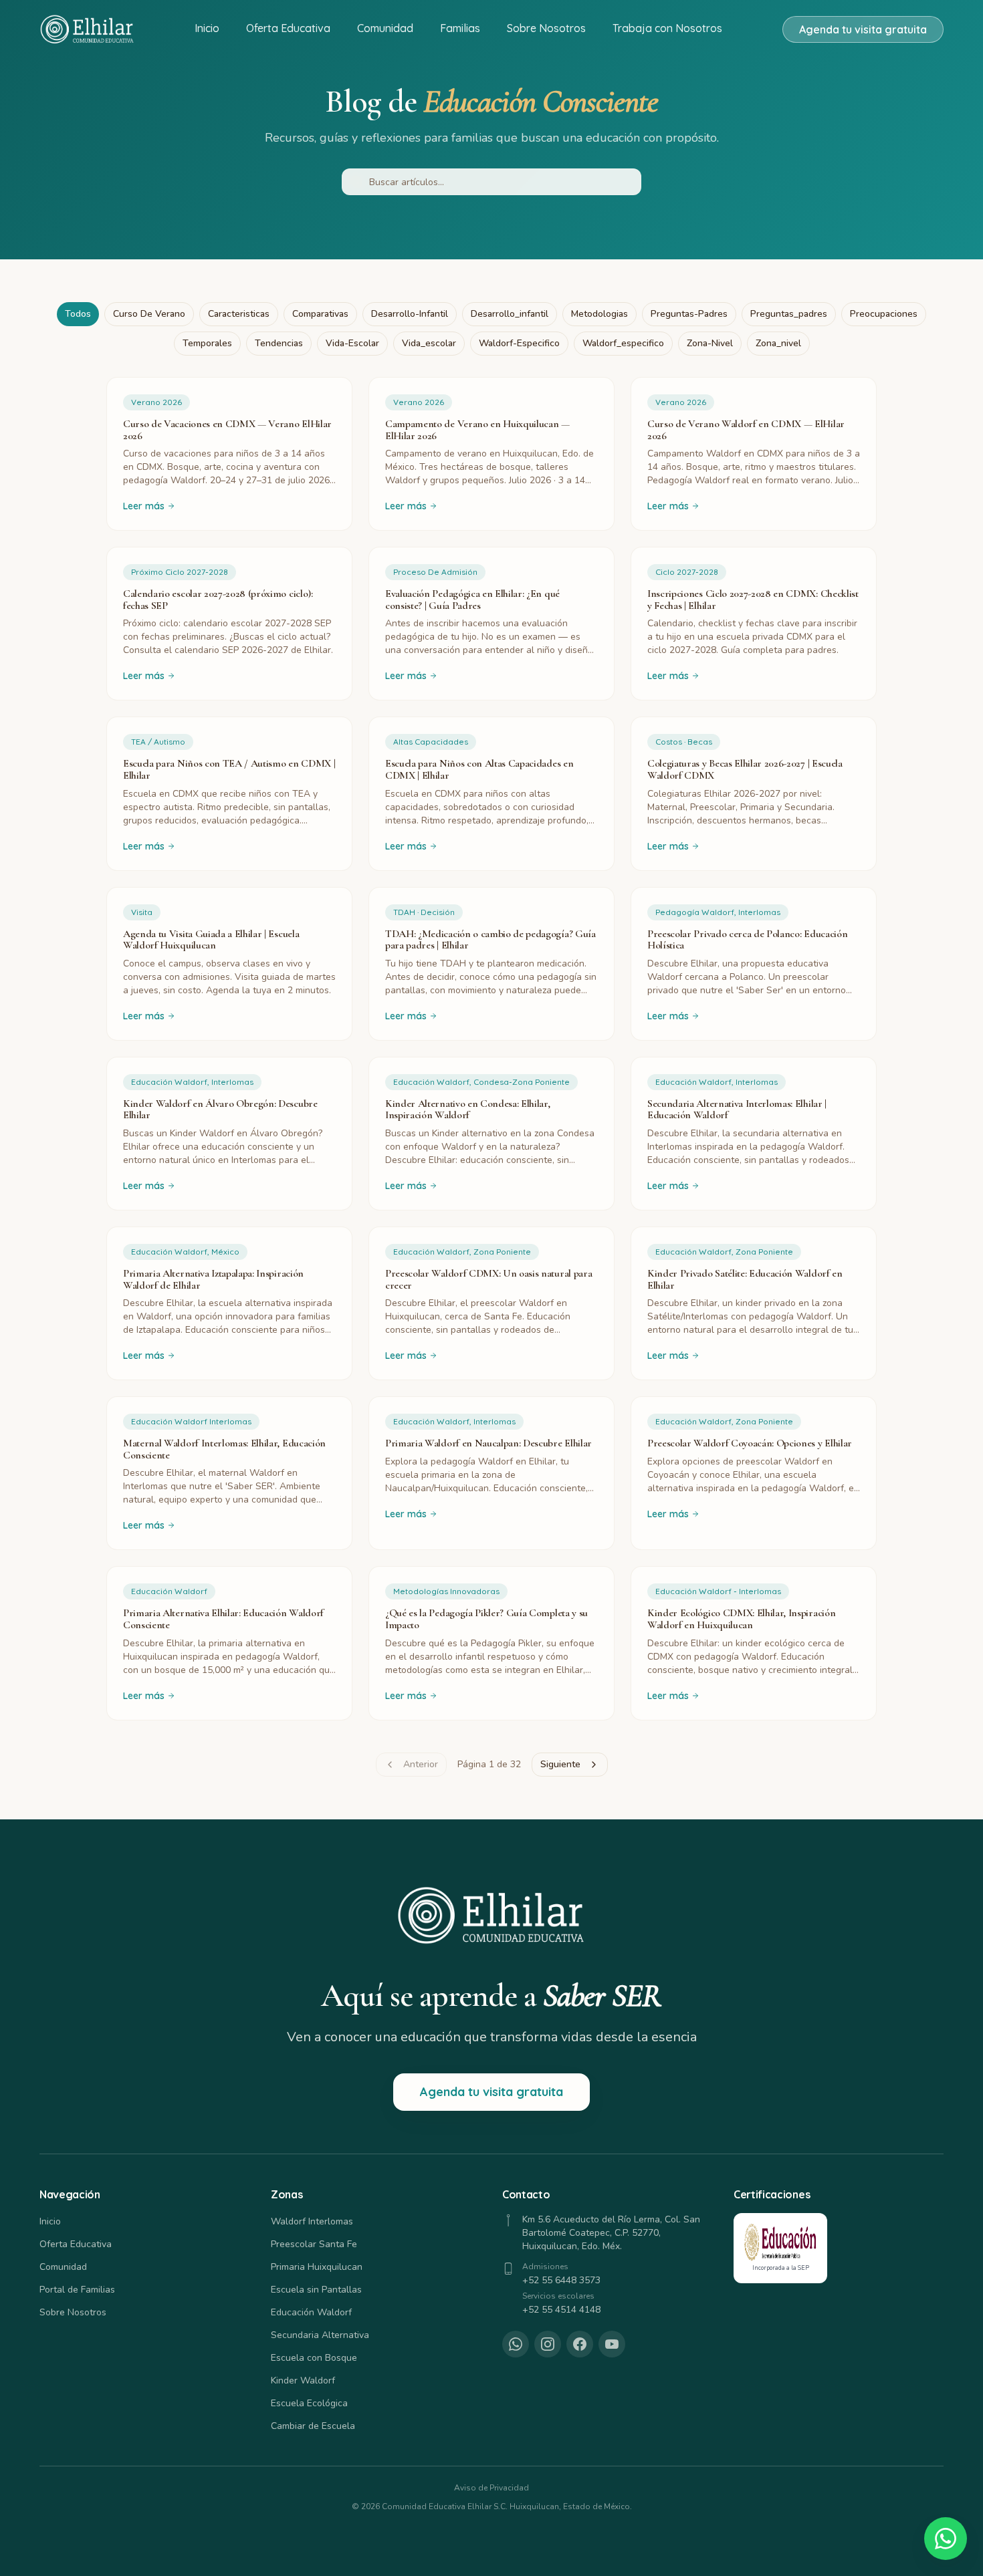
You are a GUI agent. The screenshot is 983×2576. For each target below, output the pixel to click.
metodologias (599, 314)
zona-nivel (710, 343)
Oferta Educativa (288, 28)
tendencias (279, 343)
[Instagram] (548, 2344)
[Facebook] (580, 2344)
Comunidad (385, 28)
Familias (460, 28)
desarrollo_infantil (510, 314)
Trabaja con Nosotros (667, 28)
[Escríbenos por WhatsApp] (946, 2539)
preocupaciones (884, 314)
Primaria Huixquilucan (317, 2267)
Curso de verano (149, 314)
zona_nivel (778, 343)
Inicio (207, 28)
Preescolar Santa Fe (314, 2244)
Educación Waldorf (311, 2312)
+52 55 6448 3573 (561, 2280)
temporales (207, 343)
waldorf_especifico (623, 343)
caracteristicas (239, 314)
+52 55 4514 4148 (561, 2310)
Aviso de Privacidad (491, 2488)
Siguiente (560, 1764)
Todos (78, 314)
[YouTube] (612, 2344)
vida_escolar (429, 343)
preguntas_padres (789, 314)
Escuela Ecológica (309, 2403)
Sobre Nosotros (546, 28)
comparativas (320, 314)
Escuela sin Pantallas (316, 2290)
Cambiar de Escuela (313, 2426)
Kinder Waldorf (303, 2380)
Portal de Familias (77, 2290)
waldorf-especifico (519, 343)
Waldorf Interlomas (312, 2221)
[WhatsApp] (516, 2344)
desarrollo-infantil (410, 314)
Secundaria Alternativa (320, 2335)
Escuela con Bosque (314, 2358)
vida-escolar (352, 343)
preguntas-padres (689, 314)
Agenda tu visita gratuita (863, 29)
